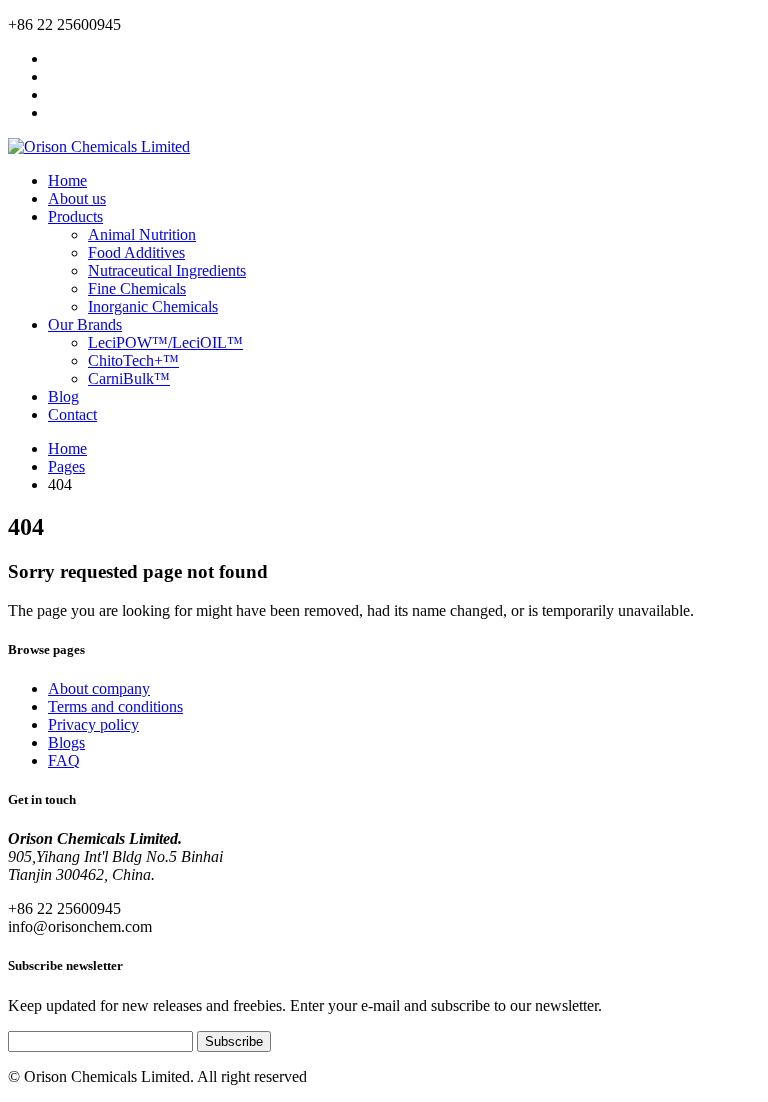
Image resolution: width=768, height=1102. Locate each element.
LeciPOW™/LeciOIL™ (165, 342)
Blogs (66, 742)
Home (67, 180)
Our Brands (85, 324)
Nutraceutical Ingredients (167, 270)
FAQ (64, 760)
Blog (63, 396)
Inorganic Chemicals (153, 306)
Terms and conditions (115, 706)
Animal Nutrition (142, 234)
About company (99, 688)
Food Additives (136, 252)
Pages (66, 466)
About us (77, 198)
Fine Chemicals (137, 288)
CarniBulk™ (129, 378)
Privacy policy (93, 724)
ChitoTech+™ (133, 360)
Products (75, 216)
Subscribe (234, 1041)
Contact (72, 414)
